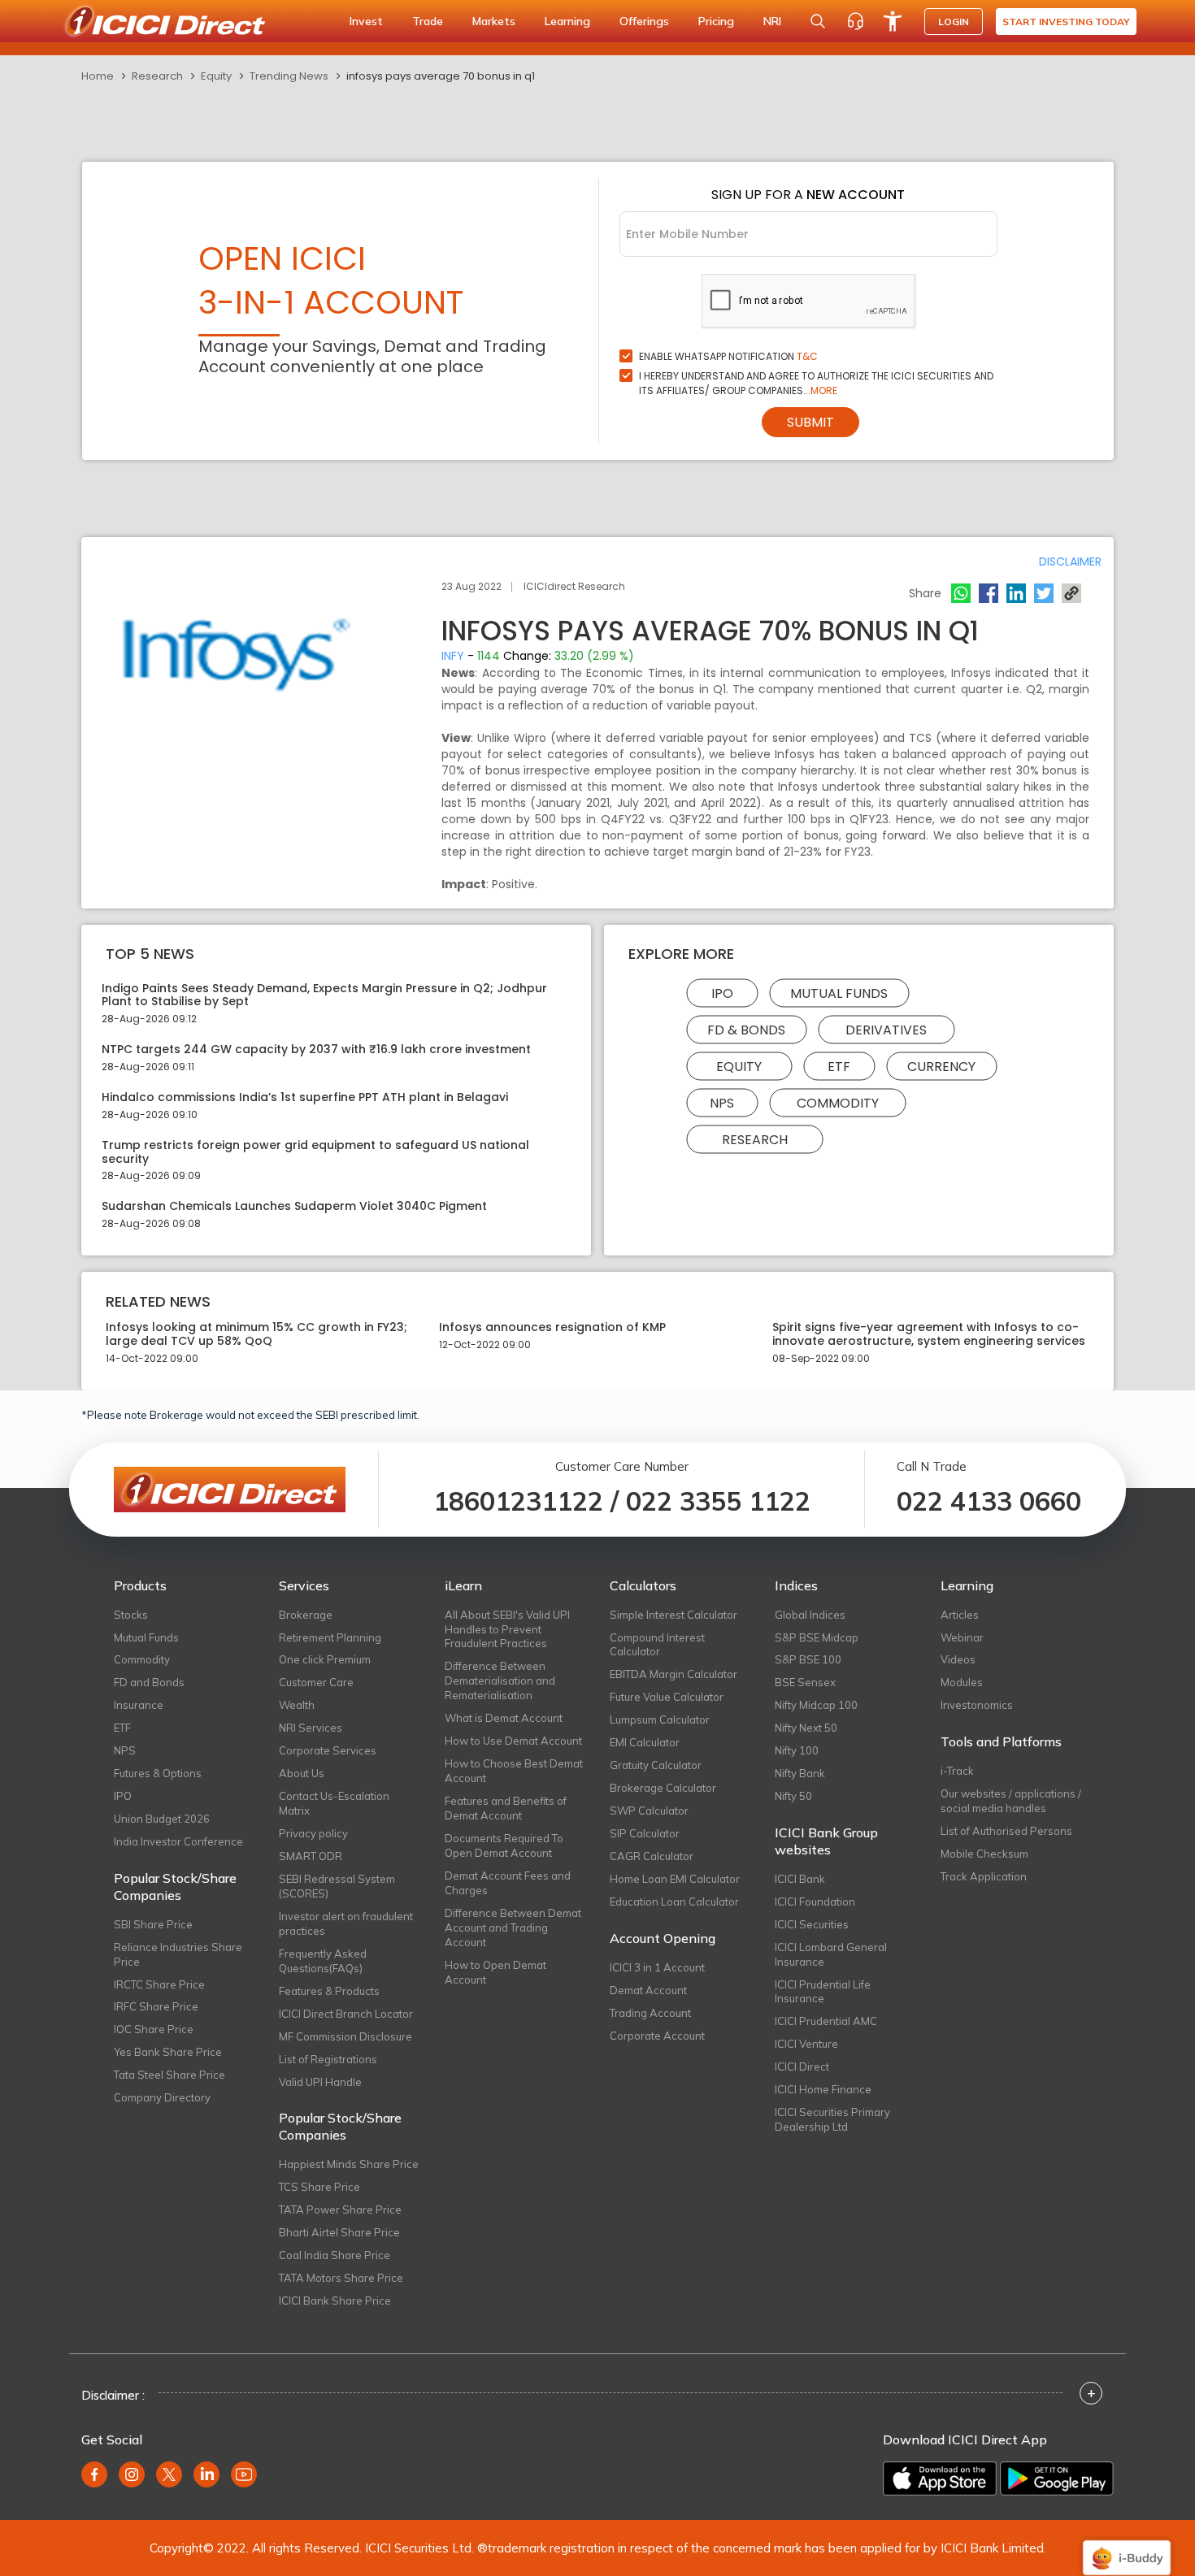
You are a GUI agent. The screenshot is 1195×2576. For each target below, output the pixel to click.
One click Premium (325, 1659)
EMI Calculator (645, 1742)
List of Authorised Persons (1006, 1831)
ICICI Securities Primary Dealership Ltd (832, 2119)
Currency (941, 1066)
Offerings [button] (644, 21)
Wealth (297, 1705)
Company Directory (162, 2097)
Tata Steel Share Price (169, 2075)
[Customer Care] (855, 21)
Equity (216, 76)
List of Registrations (328, 2059)
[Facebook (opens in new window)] (94, 2474)
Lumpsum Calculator (660, 1720)
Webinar (962, 1637)
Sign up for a (808, 195)
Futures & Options (158, 1773)
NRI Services (311, 1728)
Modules (962, 1682)
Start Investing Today (1066, 22)
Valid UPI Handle (320, 2082)
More (824, 390)
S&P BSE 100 (808, 1659)
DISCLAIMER (1070, 562)
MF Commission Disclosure (345, 2036)
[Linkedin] (1016, 593)
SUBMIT (810, 422)
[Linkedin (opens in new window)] (206, 2474)
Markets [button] (494, 21)
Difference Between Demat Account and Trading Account (513, 1928)
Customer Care (316, 1682)
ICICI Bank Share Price (335, 2301)
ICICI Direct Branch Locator (346, 2014)
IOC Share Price (154, 2029)
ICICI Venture (806, 2044)
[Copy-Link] (1071, 593)
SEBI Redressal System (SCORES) (337, 1886)
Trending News (289, 76)
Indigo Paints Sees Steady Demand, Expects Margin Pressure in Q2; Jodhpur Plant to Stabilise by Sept (324, 995)
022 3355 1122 (718, 1501)
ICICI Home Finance (823, 2089)
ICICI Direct (802, 2066)
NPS (722, 1102)
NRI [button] (772, 21)
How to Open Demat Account (495, 1972)
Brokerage (306, 1615)
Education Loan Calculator (674, 1902)
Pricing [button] (716, 21)
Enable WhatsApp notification (728, 356)
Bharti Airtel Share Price (339, 2232)
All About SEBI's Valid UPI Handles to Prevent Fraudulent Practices (507, 1629)
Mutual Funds (839, 993)
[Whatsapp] (961, 593)
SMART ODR (311, 1856)
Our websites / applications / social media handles (1011, 1801)
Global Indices (810, 1615)
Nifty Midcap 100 (816, 1705)
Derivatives (886, 1029)
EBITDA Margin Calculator (674, 1674)
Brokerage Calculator (663, 1788)
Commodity (838, 1102)
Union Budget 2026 (162, 1819)
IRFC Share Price (156, 2006)
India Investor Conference (178, 1841)
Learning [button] (567, 21)
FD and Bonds (149, 1682)
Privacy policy (313, 1833)
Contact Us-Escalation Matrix (334, 1803)
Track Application (984, 1876)
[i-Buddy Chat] (1127, 2546)
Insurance (139, 1705)
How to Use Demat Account (513, 1741)
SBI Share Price (153, 1924)
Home (98, 76)
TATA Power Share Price (340, 2210)
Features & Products (329, 1991)
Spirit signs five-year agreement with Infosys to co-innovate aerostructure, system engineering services (929, 1334)
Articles (960, 1615)
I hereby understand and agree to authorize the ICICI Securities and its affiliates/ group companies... (816, 383)
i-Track (957, 1771)
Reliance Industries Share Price (178, 1954)
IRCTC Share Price (159, 1984)
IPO (722, 993)
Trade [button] (428, 21)
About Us (302, 1773)
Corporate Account (657, 2036)
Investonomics (977, 1705)
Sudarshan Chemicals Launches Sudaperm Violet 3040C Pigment (294, 1206)
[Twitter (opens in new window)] (169, 2474)
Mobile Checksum (984, 1854)
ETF (839, 1066)
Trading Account (650, 2013)
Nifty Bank (800, 1773)
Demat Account (648, 1990)
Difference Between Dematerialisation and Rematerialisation (500, 1680)
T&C (807, 356)
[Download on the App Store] (940, 2478)
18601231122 (518, 1501)
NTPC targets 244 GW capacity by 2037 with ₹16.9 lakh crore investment (316, 1049)
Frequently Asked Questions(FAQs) (323, 1961)
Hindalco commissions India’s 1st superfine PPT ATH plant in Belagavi (305, 1097)
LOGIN (954, 22)
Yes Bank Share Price (168, 2052)
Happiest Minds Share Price (349, 2164)
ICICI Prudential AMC (826, 2021)
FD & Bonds (746, 1029)
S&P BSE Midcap (817, 1637)
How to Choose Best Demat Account (514, 1771)
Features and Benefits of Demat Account (506, 1808)
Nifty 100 (797, 1750)
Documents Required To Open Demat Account (504, 1845)
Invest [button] (366, 21)
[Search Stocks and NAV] (818, 21)
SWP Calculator (649, 1811)
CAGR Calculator (652, 1856)
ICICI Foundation (815, 1902)
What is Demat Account (504, 1718)
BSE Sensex (805, 1682)
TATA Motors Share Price (341, 2278)
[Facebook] (989, 593)
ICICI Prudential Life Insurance (823, 1992)
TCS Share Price (319, 2187)
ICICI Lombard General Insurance (831, 1954)
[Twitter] (1044, 593)
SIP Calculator (645, 1833)
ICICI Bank (800, 1879)
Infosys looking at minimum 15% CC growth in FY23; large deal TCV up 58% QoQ (256, 1334)
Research (157, 76)
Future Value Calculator (667, 1697)
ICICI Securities (812, 1924)
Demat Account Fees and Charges (508, 1883)
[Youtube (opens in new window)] (244, 2474)
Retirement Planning (330, 1637)
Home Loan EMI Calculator (675, 1879)
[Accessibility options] (893, 21)
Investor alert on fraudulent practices (346, 1923)
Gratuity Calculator (656, 1765)
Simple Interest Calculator (674, 1615)
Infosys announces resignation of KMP (552, 1327)
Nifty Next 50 (806, 1728)
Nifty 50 (793, 1796)
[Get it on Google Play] (1057, 2478)
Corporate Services (328, 1750)
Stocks (131, 1615)
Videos (958, 1659)
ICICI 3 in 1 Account (657, 1967)
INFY (453, 656)
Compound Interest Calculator (657, 1645)
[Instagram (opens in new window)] (132, 2474)
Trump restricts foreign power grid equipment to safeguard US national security (315, 1152)
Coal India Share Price (335, 2255)
